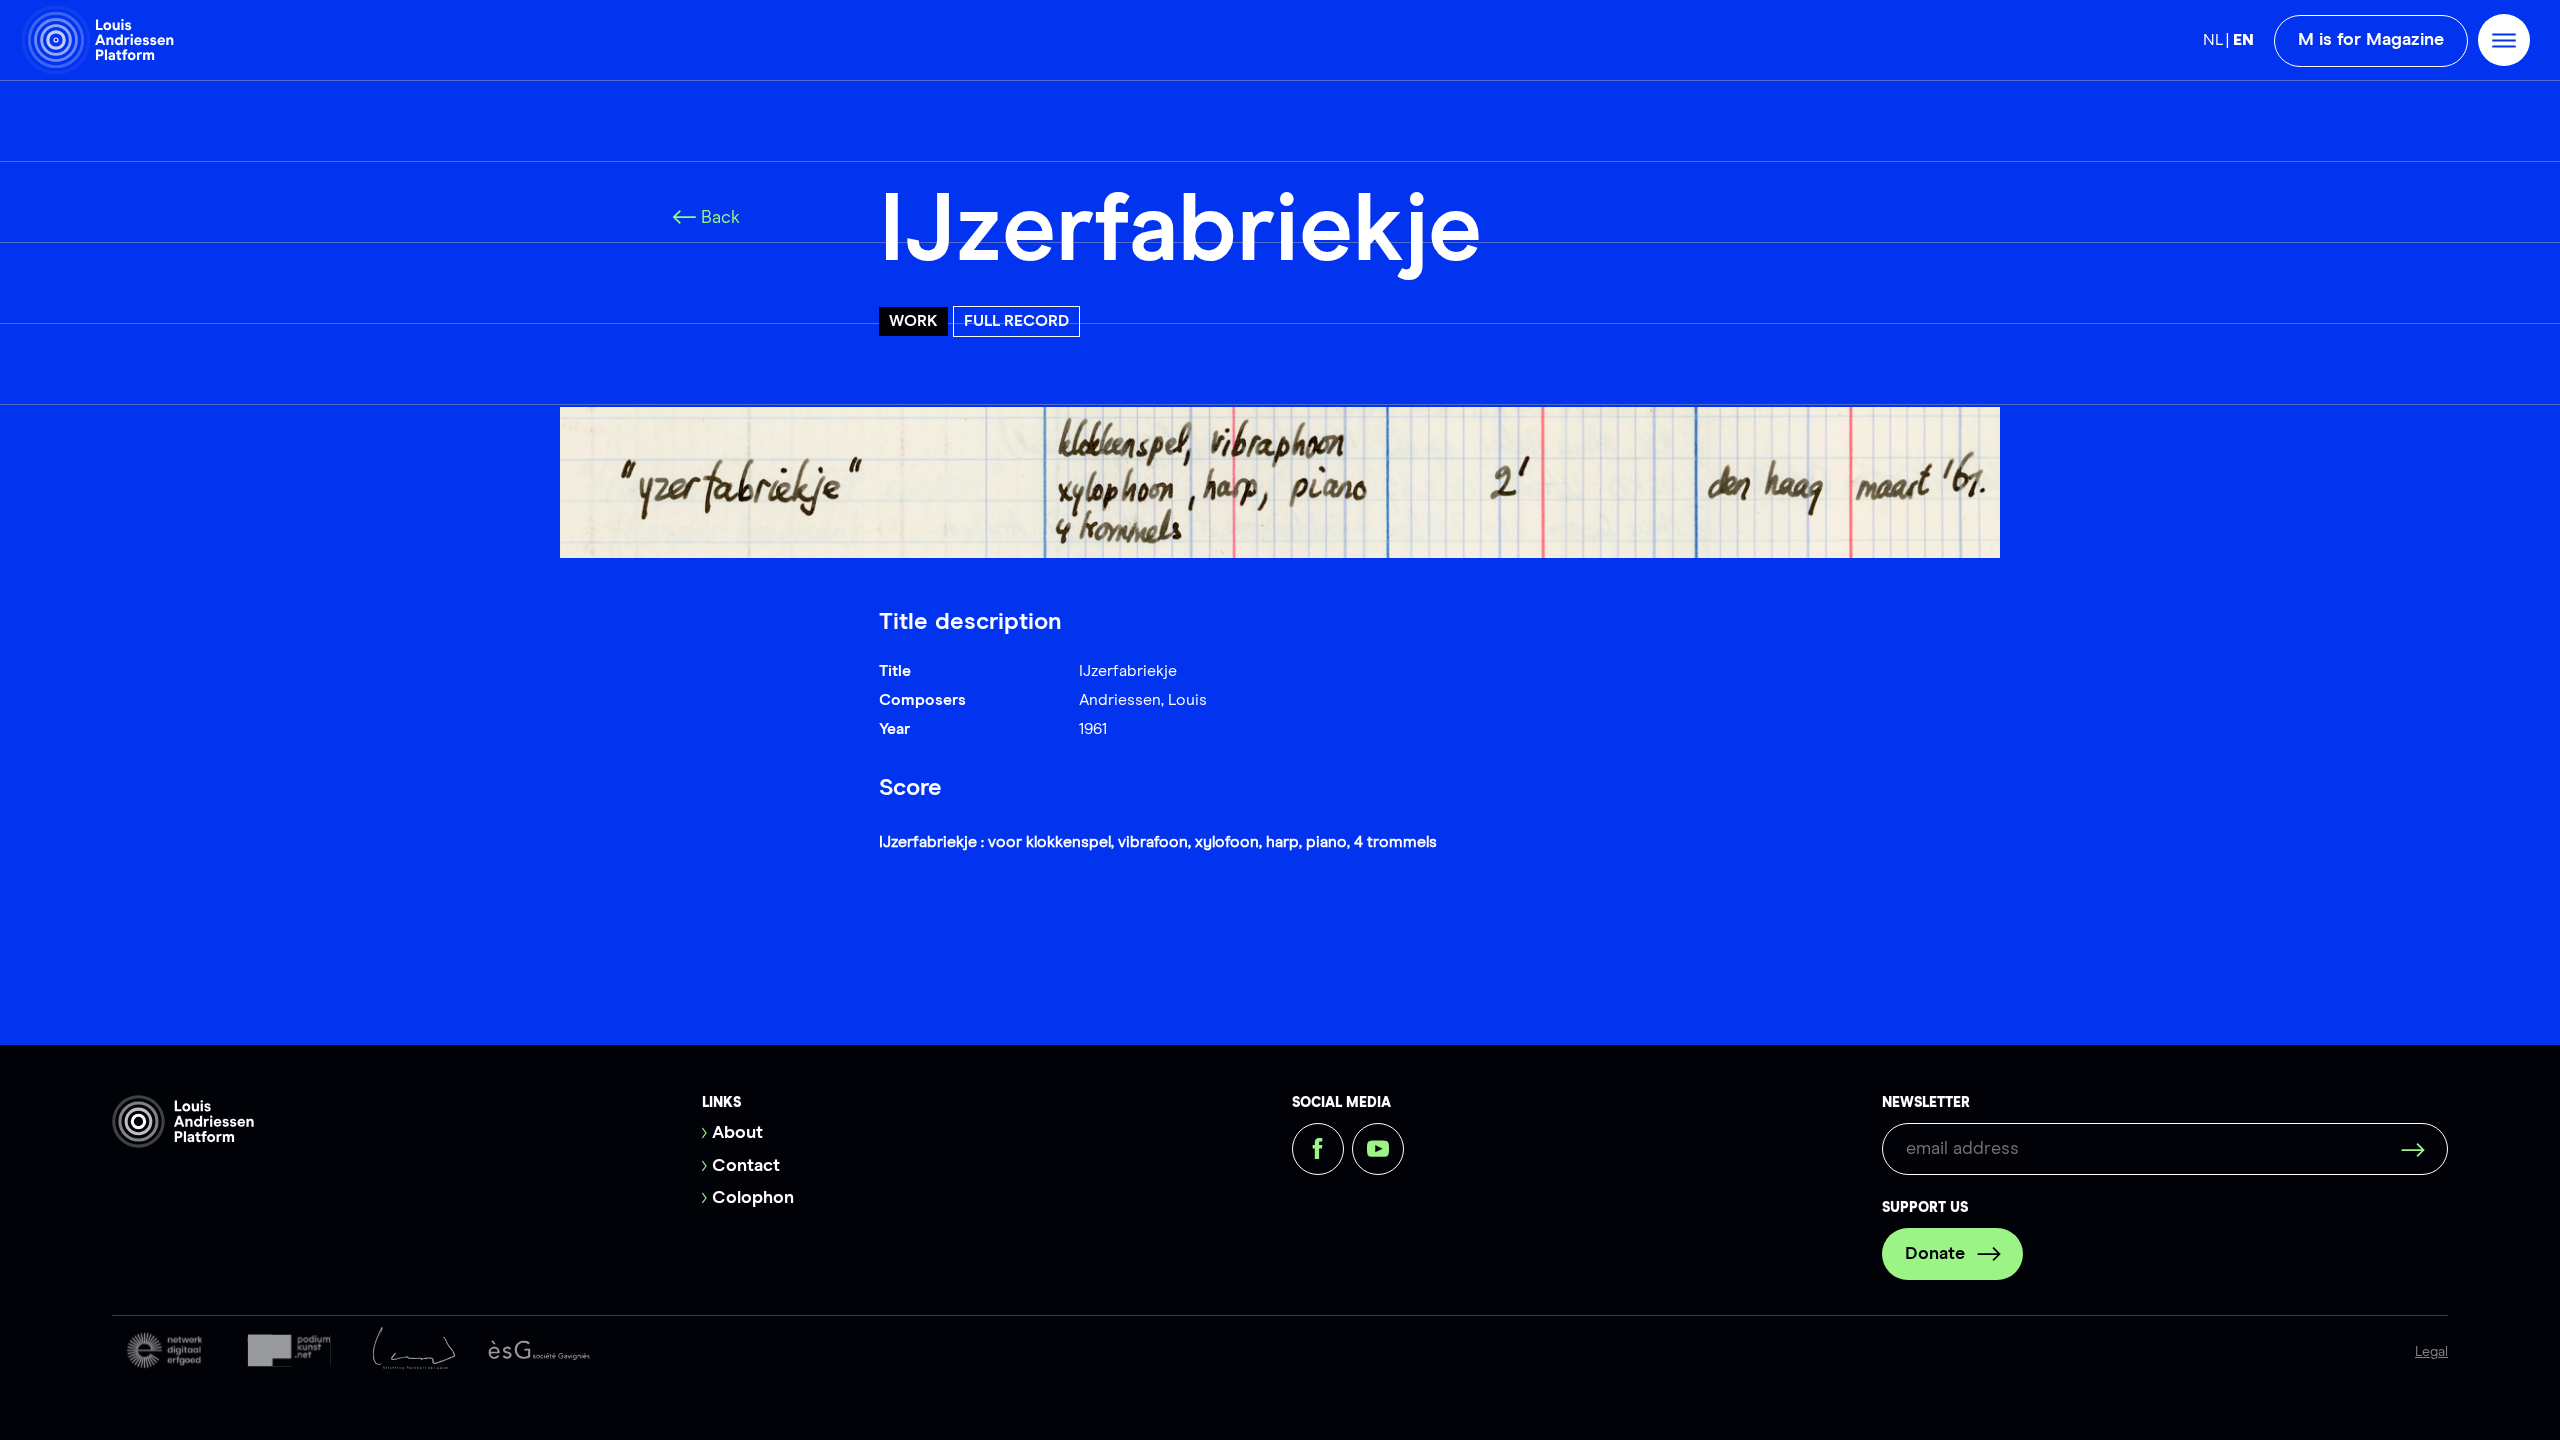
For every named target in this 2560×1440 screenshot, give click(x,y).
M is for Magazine (2371, 40)
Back (720, 218)
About (737, 1133)
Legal (2431, 1352)
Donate (1935, 1254)
